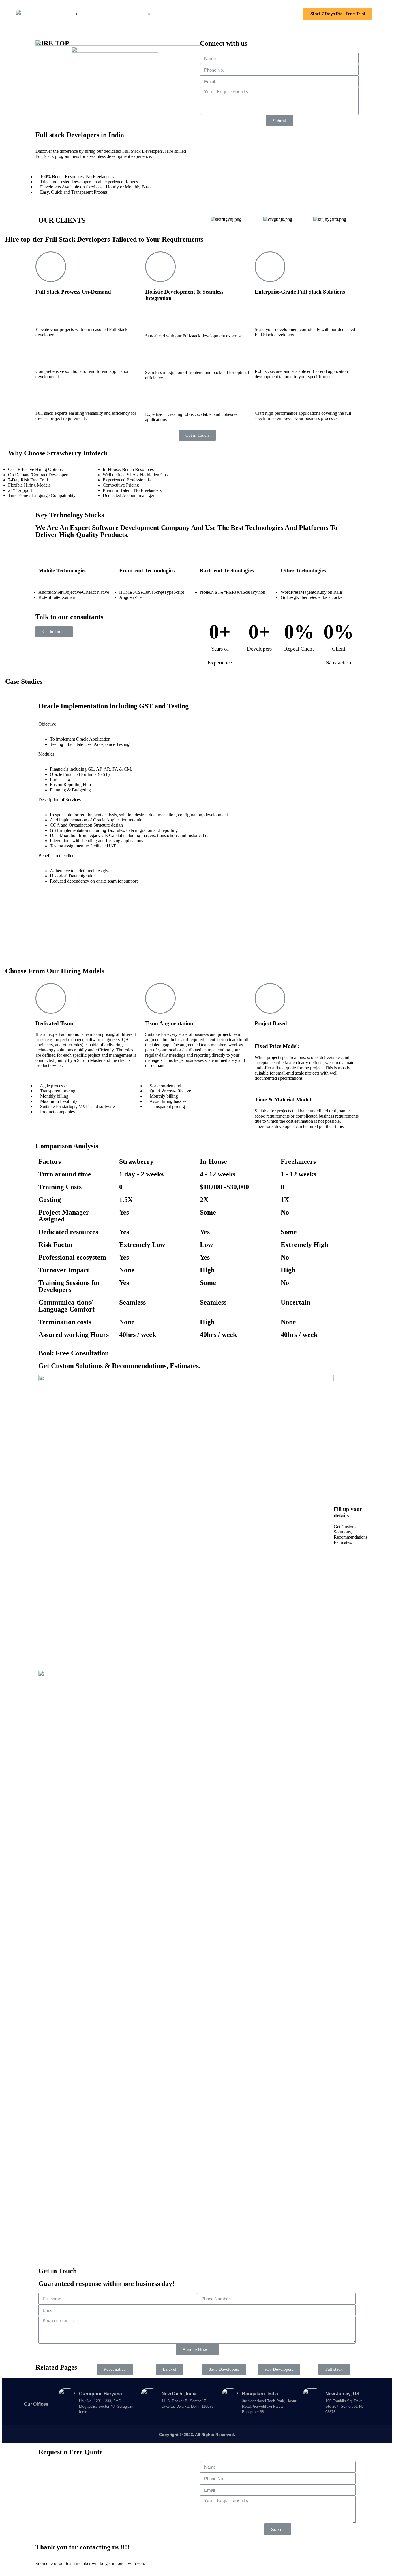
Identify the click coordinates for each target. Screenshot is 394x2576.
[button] (338, 14)
